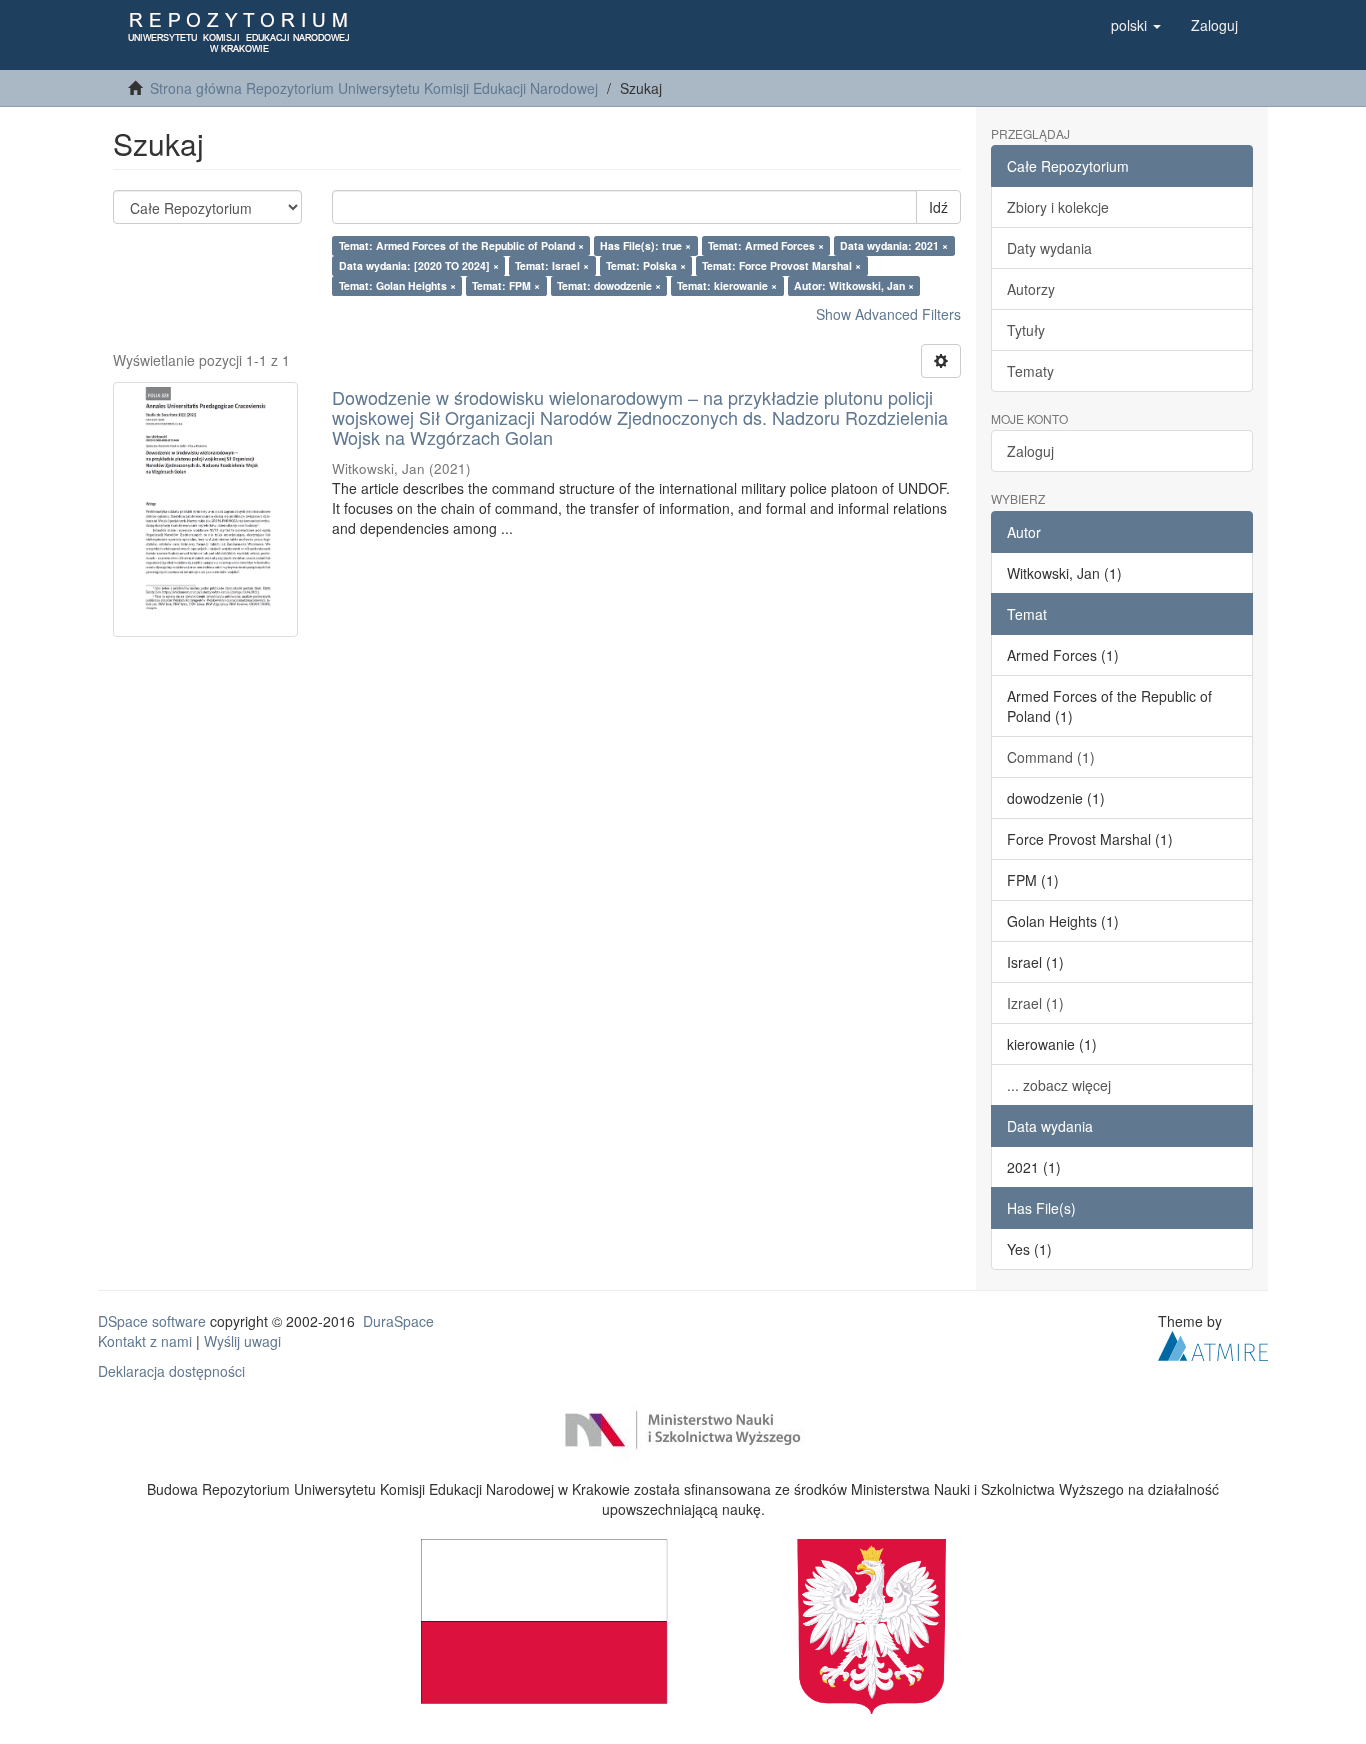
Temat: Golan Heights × (397, 285)
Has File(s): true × (645, 245)
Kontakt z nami (145, 1341)
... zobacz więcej (1059, 1085)
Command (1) (1051, 757)
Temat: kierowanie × (727, 285)
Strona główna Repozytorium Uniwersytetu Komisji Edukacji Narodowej (374, 88)
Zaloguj (1030, 451)
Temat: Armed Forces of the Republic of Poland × (461, 245)
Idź (938, 207)
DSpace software (152, 1321)
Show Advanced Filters (888, 314)
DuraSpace (398, 1321)
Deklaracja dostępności (171, 1371)
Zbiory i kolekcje (1058, 207)
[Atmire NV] (1213, 1343)
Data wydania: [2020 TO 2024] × (419, 265)
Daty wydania (1049, 248)
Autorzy (1031, 289)
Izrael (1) (1035, 1003)
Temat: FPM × (506, 285)
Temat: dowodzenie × (609, 285)
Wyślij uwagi (242, 1341)
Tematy (1030, 371)
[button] (1136, 25)
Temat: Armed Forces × (766, 245)
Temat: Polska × (646, 265)
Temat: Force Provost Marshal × (781, 265)
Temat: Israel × (552, 265)
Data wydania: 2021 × (894, 245)
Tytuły (1026, 330)
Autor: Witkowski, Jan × (854, 285)
